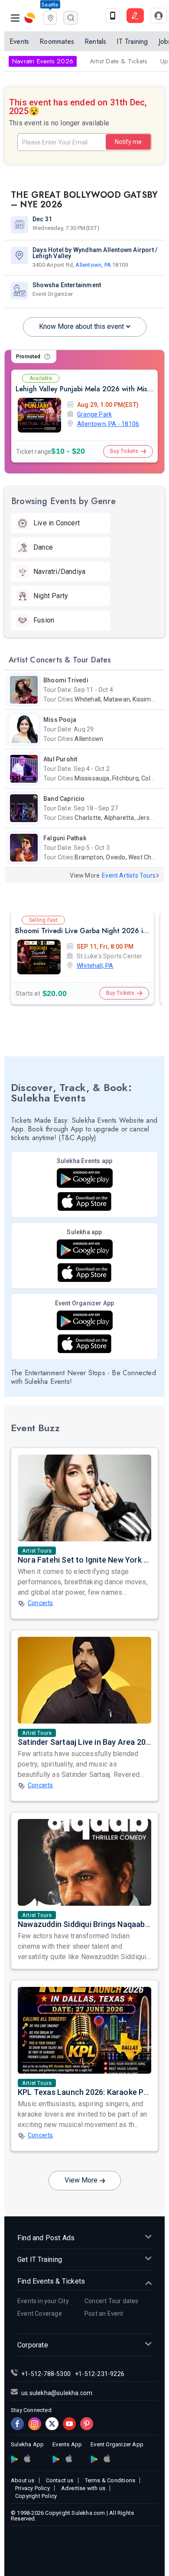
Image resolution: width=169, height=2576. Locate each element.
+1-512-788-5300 (46, 2374)
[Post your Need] (135, 16)
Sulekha (30, 18)
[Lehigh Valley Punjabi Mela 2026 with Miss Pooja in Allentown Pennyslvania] (39, 415)
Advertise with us (83, 2488)
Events (19, 41)
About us (23, 2480)
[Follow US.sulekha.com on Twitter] (52, 2424)
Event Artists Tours (129, 875)
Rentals (95, 41)
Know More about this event (81, 326)
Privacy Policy (32, 2488)
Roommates (57, 41)
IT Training (132, 41)
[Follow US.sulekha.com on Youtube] (69, 2424)
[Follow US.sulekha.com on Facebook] (17, 2424)
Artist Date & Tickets (119, 61)
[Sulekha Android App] (85, 1249)
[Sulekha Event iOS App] (84, 1201)
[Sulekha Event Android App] (85, 1178)
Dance (43, 547)
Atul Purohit (60, 759)
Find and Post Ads (46, 2238)
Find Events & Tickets (51, 2281)
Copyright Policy (36, 2496)
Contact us (60, 2480)
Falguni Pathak (65, 838)
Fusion (44, 620)
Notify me (128, 142)
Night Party (51, 596)
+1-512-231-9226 (100, 2374)
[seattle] (50, 17)
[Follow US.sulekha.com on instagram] (35, 2424)
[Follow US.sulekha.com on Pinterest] (87, 2424)
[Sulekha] (15, 18)
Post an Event (104, 2314)
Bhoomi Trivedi (66, 680)
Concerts (41, 1603)
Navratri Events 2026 (43, 61)
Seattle (50, 5)
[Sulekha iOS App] (84, 1273)
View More (81, 2180)
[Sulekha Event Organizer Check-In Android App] (85, 1320)
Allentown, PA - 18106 (108, 424)
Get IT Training (40, 2260)
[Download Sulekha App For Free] (113, 16)
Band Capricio (64, 799)
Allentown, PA (93, 265)
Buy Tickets (124, 451)
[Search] (71, 18)
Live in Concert (57, 523)
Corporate (33, 2345)
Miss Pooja (60, 720)
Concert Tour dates (112, 2301)
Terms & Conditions (110, 2480)
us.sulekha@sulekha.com (57, 2393)
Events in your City (43, 2301)
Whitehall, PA (95, 966)
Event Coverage (40, 2314)
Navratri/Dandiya (59, 572)
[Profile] (159, 16)
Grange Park (94, 414)
